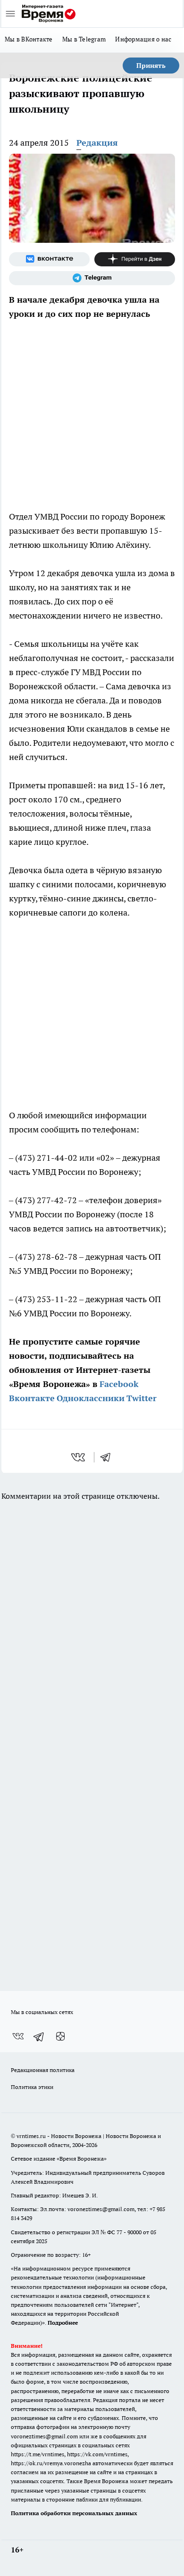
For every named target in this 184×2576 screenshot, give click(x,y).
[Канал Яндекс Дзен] (135, 259)
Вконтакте (32, 1398)
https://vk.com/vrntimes (97, 2454)
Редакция (97, 143)
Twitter (142, 1398)
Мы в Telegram (84, 39)
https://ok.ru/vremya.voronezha (51, 2463)
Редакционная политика (43, 2070)
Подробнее (63, 2323)
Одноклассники (91, 1398)
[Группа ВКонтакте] (49, 259)
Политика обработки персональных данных (74, 2513)
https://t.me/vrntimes (38, 2454)
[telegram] (109, 1457)
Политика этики (32, 2087)
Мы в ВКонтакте (29, 39)
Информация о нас (143, 39)
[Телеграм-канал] (92, 278)
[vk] (79, 1457)
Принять (151, 66)
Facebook (119, 1384)
